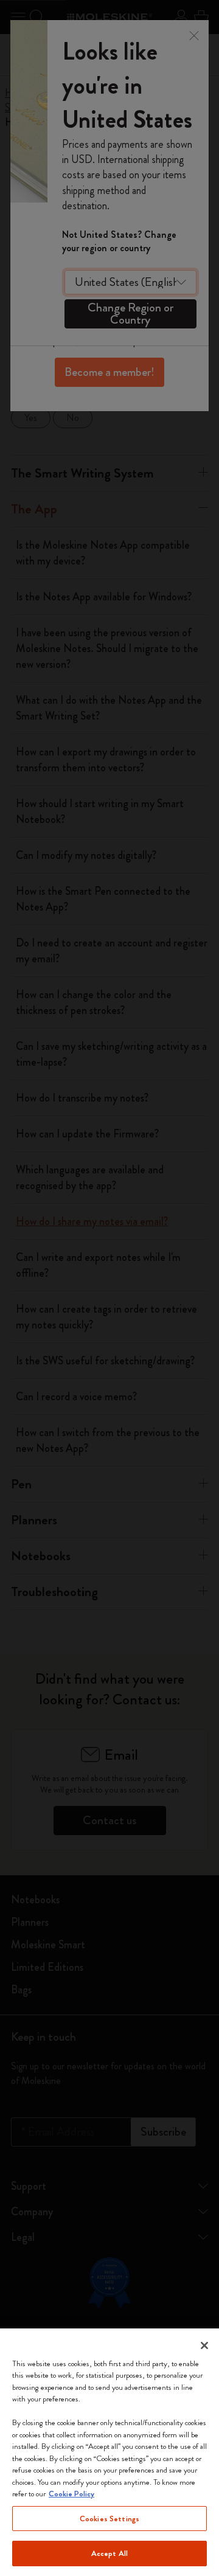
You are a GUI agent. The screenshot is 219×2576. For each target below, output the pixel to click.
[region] (109, 2452)
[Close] (204, 2345)
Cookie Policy (71, 2494)
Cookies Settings (109, 2519)
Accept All (109, 2553)
